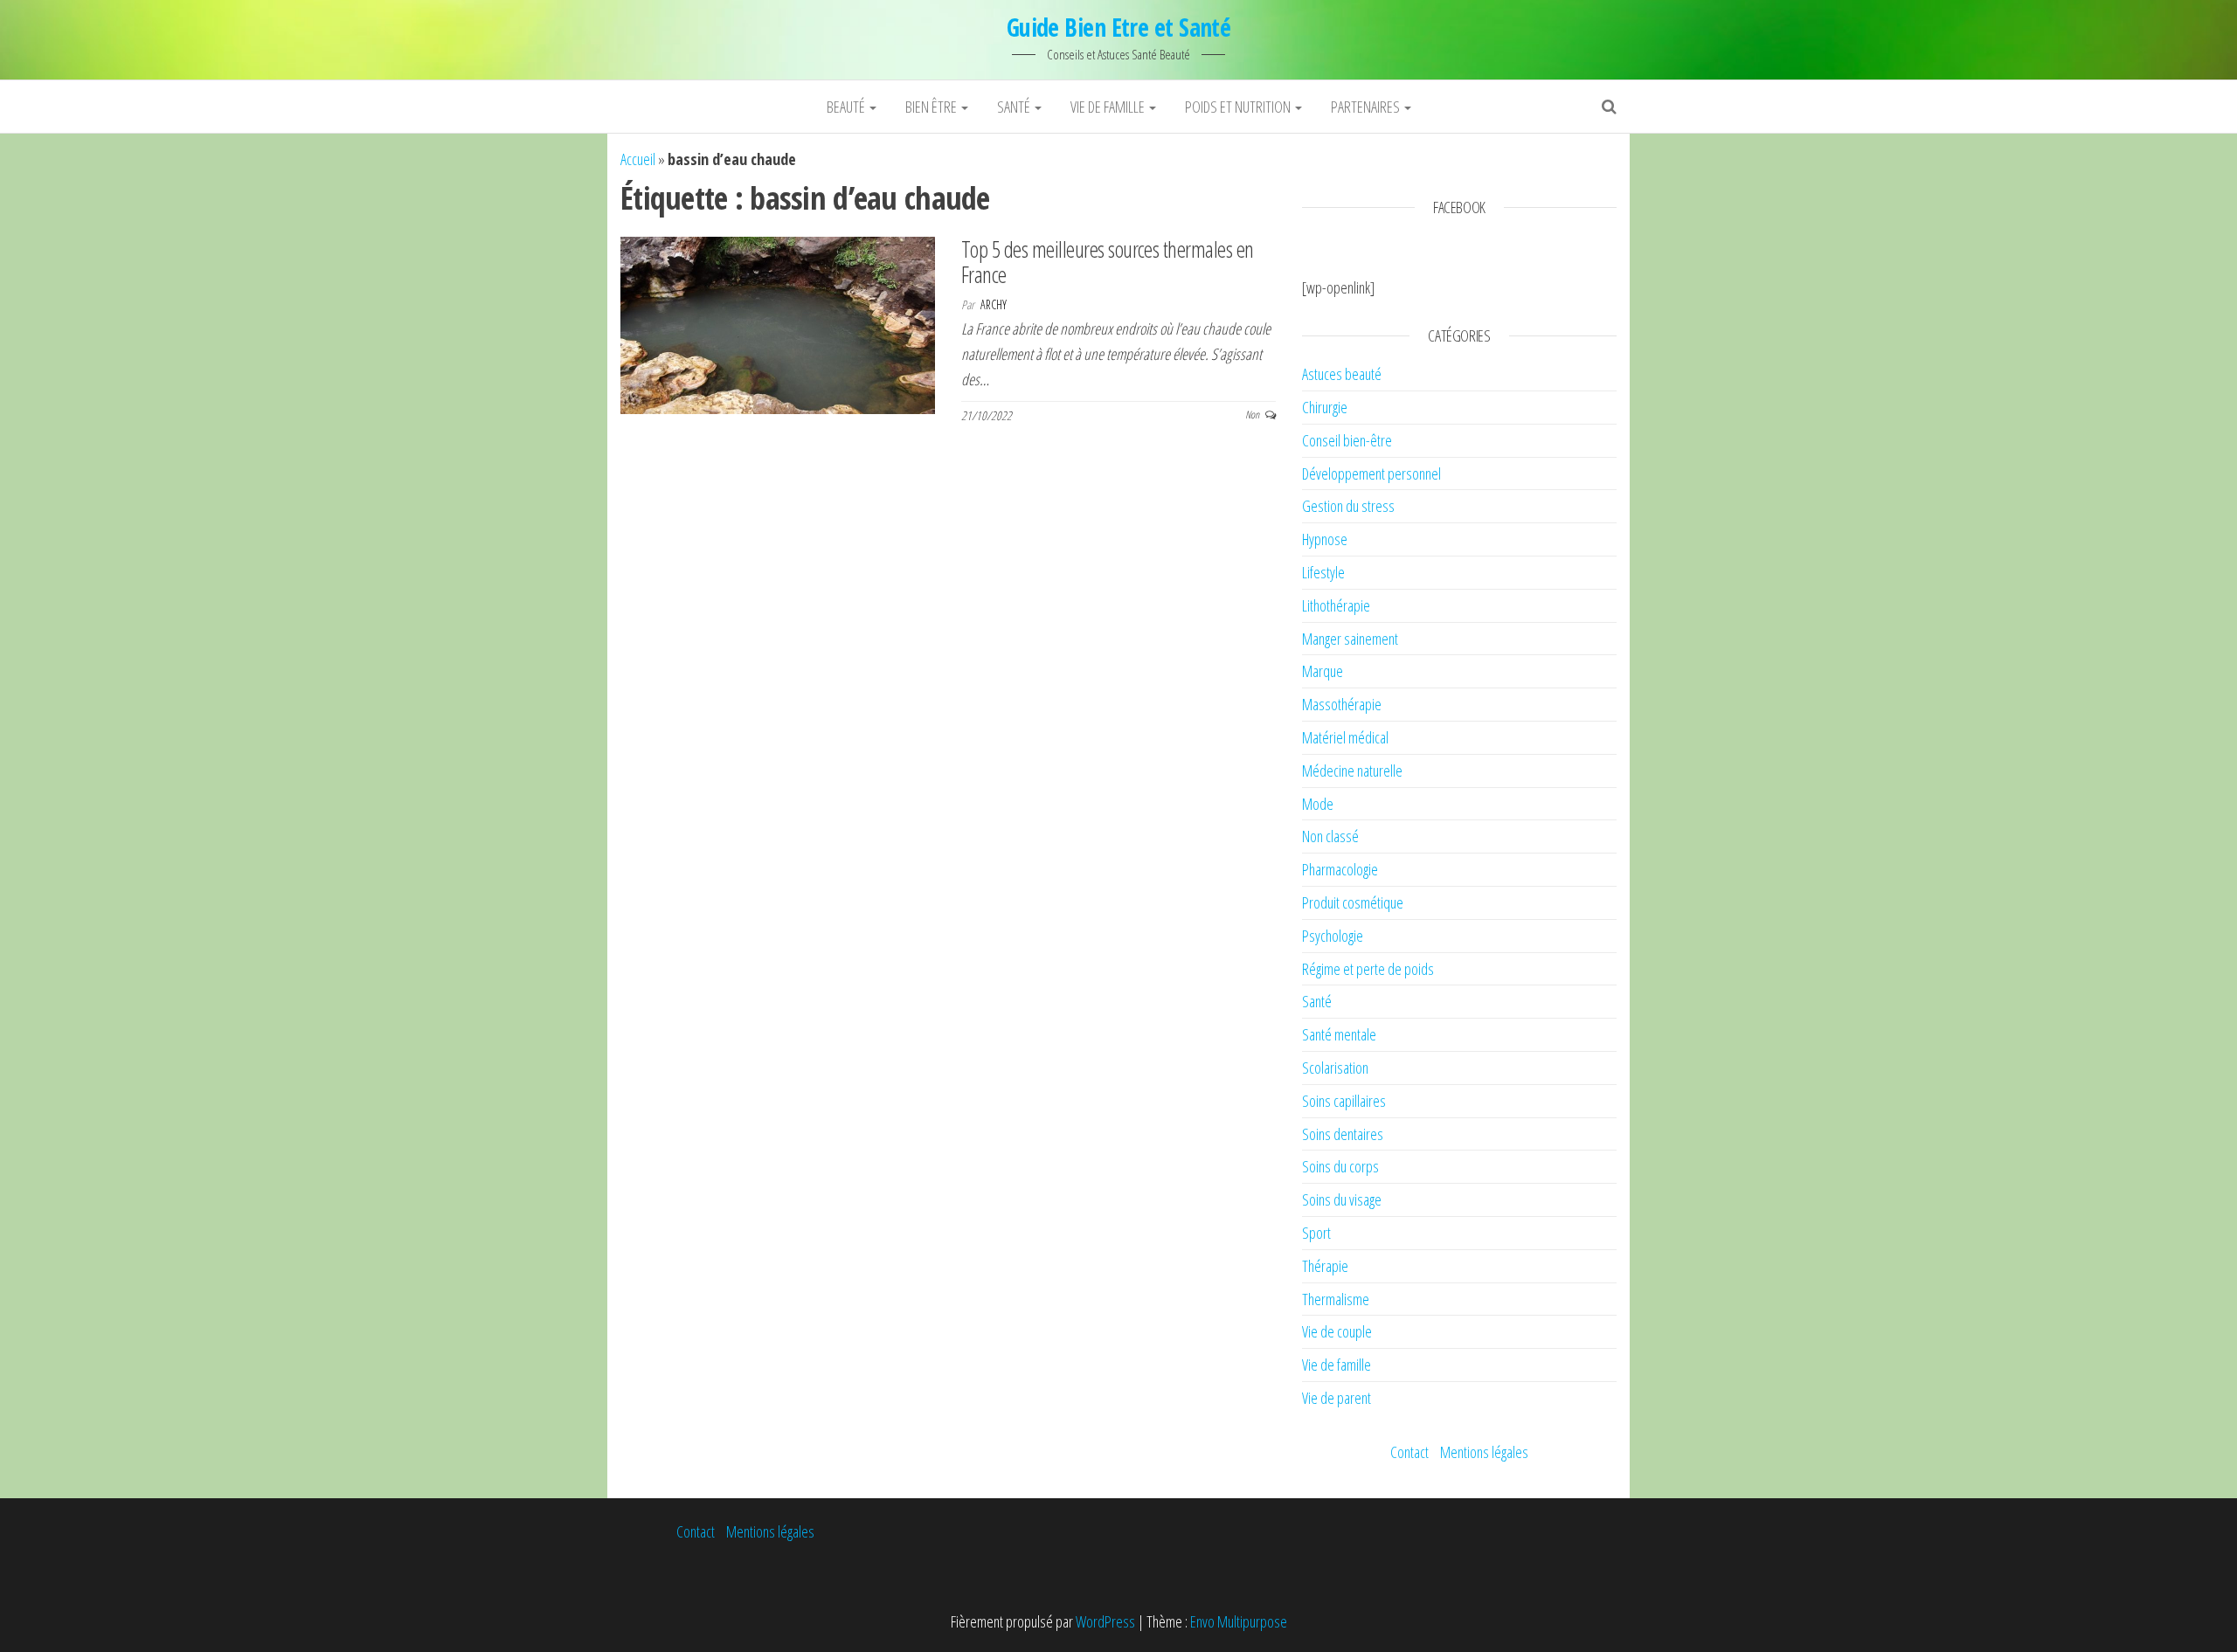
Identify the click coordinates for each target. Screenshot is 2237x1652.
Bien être (932, 107)
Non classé (1330, 836)
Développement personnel (1371, 473)
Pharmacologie (1340, 869)
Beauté (847, 107)
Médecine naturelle (1352, 771)
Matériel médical (1345, 737)
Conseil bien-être (1347, 440)
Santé (1015, 107)
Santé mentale (1339, 1034)
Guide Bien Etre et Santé (1119, 27)
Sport (1316, 1233)
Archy (994, 304)
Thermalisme (1336, 1299)
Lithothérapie (1336, 605)
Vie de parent (1337, 1398)
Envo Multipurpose (1239, 1621)
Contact (1409, 1452)
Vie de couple (1337, 1331)
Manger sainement (1350, 639)
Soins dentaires (1343, 1134)
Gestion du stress (1348, 506)
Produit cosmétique (1353, 902)
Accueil (638, 159)
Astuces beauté (1342, 374)
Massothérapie (1342, 704)
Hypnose (1325, 539)
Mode (1318, 804)
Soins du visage (1342, 1199)
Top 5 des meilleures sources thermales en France (1108, 262)
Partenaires (1367, 107)
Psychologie (1333, 936)
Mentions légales (1484, 1452)
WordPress (1105, 1621)
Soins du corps (1340, 1166)
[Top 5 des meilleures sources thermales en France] (778, 323)
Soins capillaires (1344, 1101)
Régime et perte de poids (1368, 969)
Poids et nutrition (1239, 107)
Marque (1323, 671)
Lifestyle (1323, 572)
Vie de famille (1109, 107)
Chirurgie (1325, 407)
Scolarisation (1335, 1068)
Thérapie (1325, 1266)
